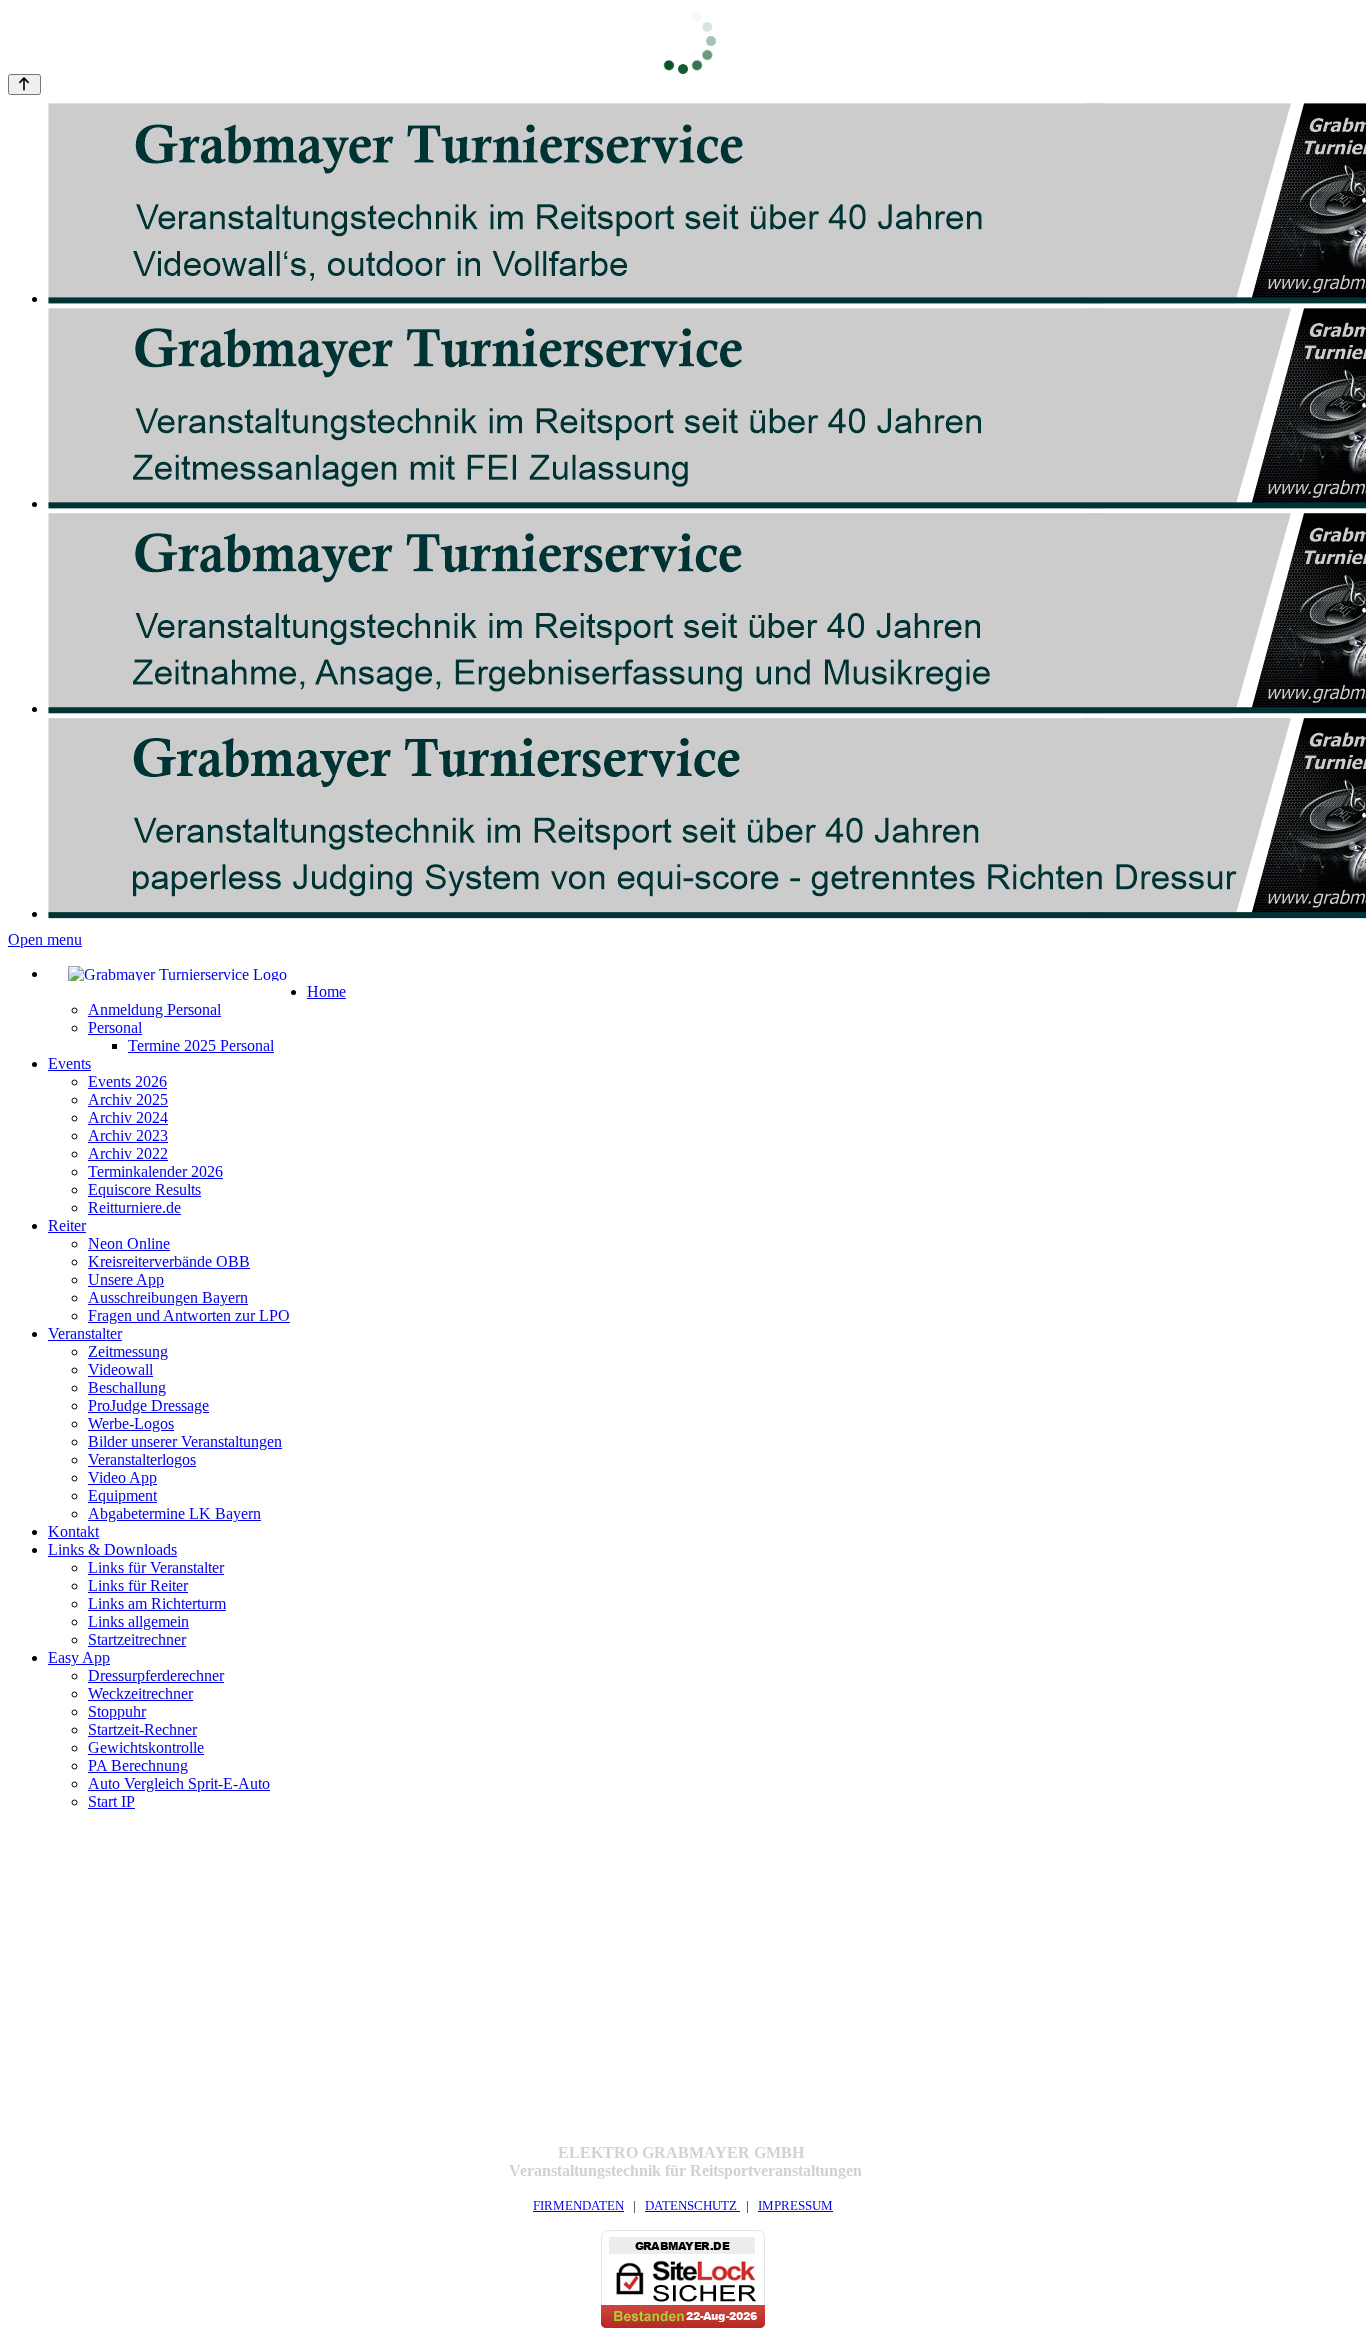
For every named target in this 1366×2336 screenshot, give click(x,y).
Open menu (45, 939)
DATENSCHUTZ (692, 2206)
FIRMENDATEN (578, 2206)
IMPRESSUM (795, 2206)
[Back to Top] (24, 84)
